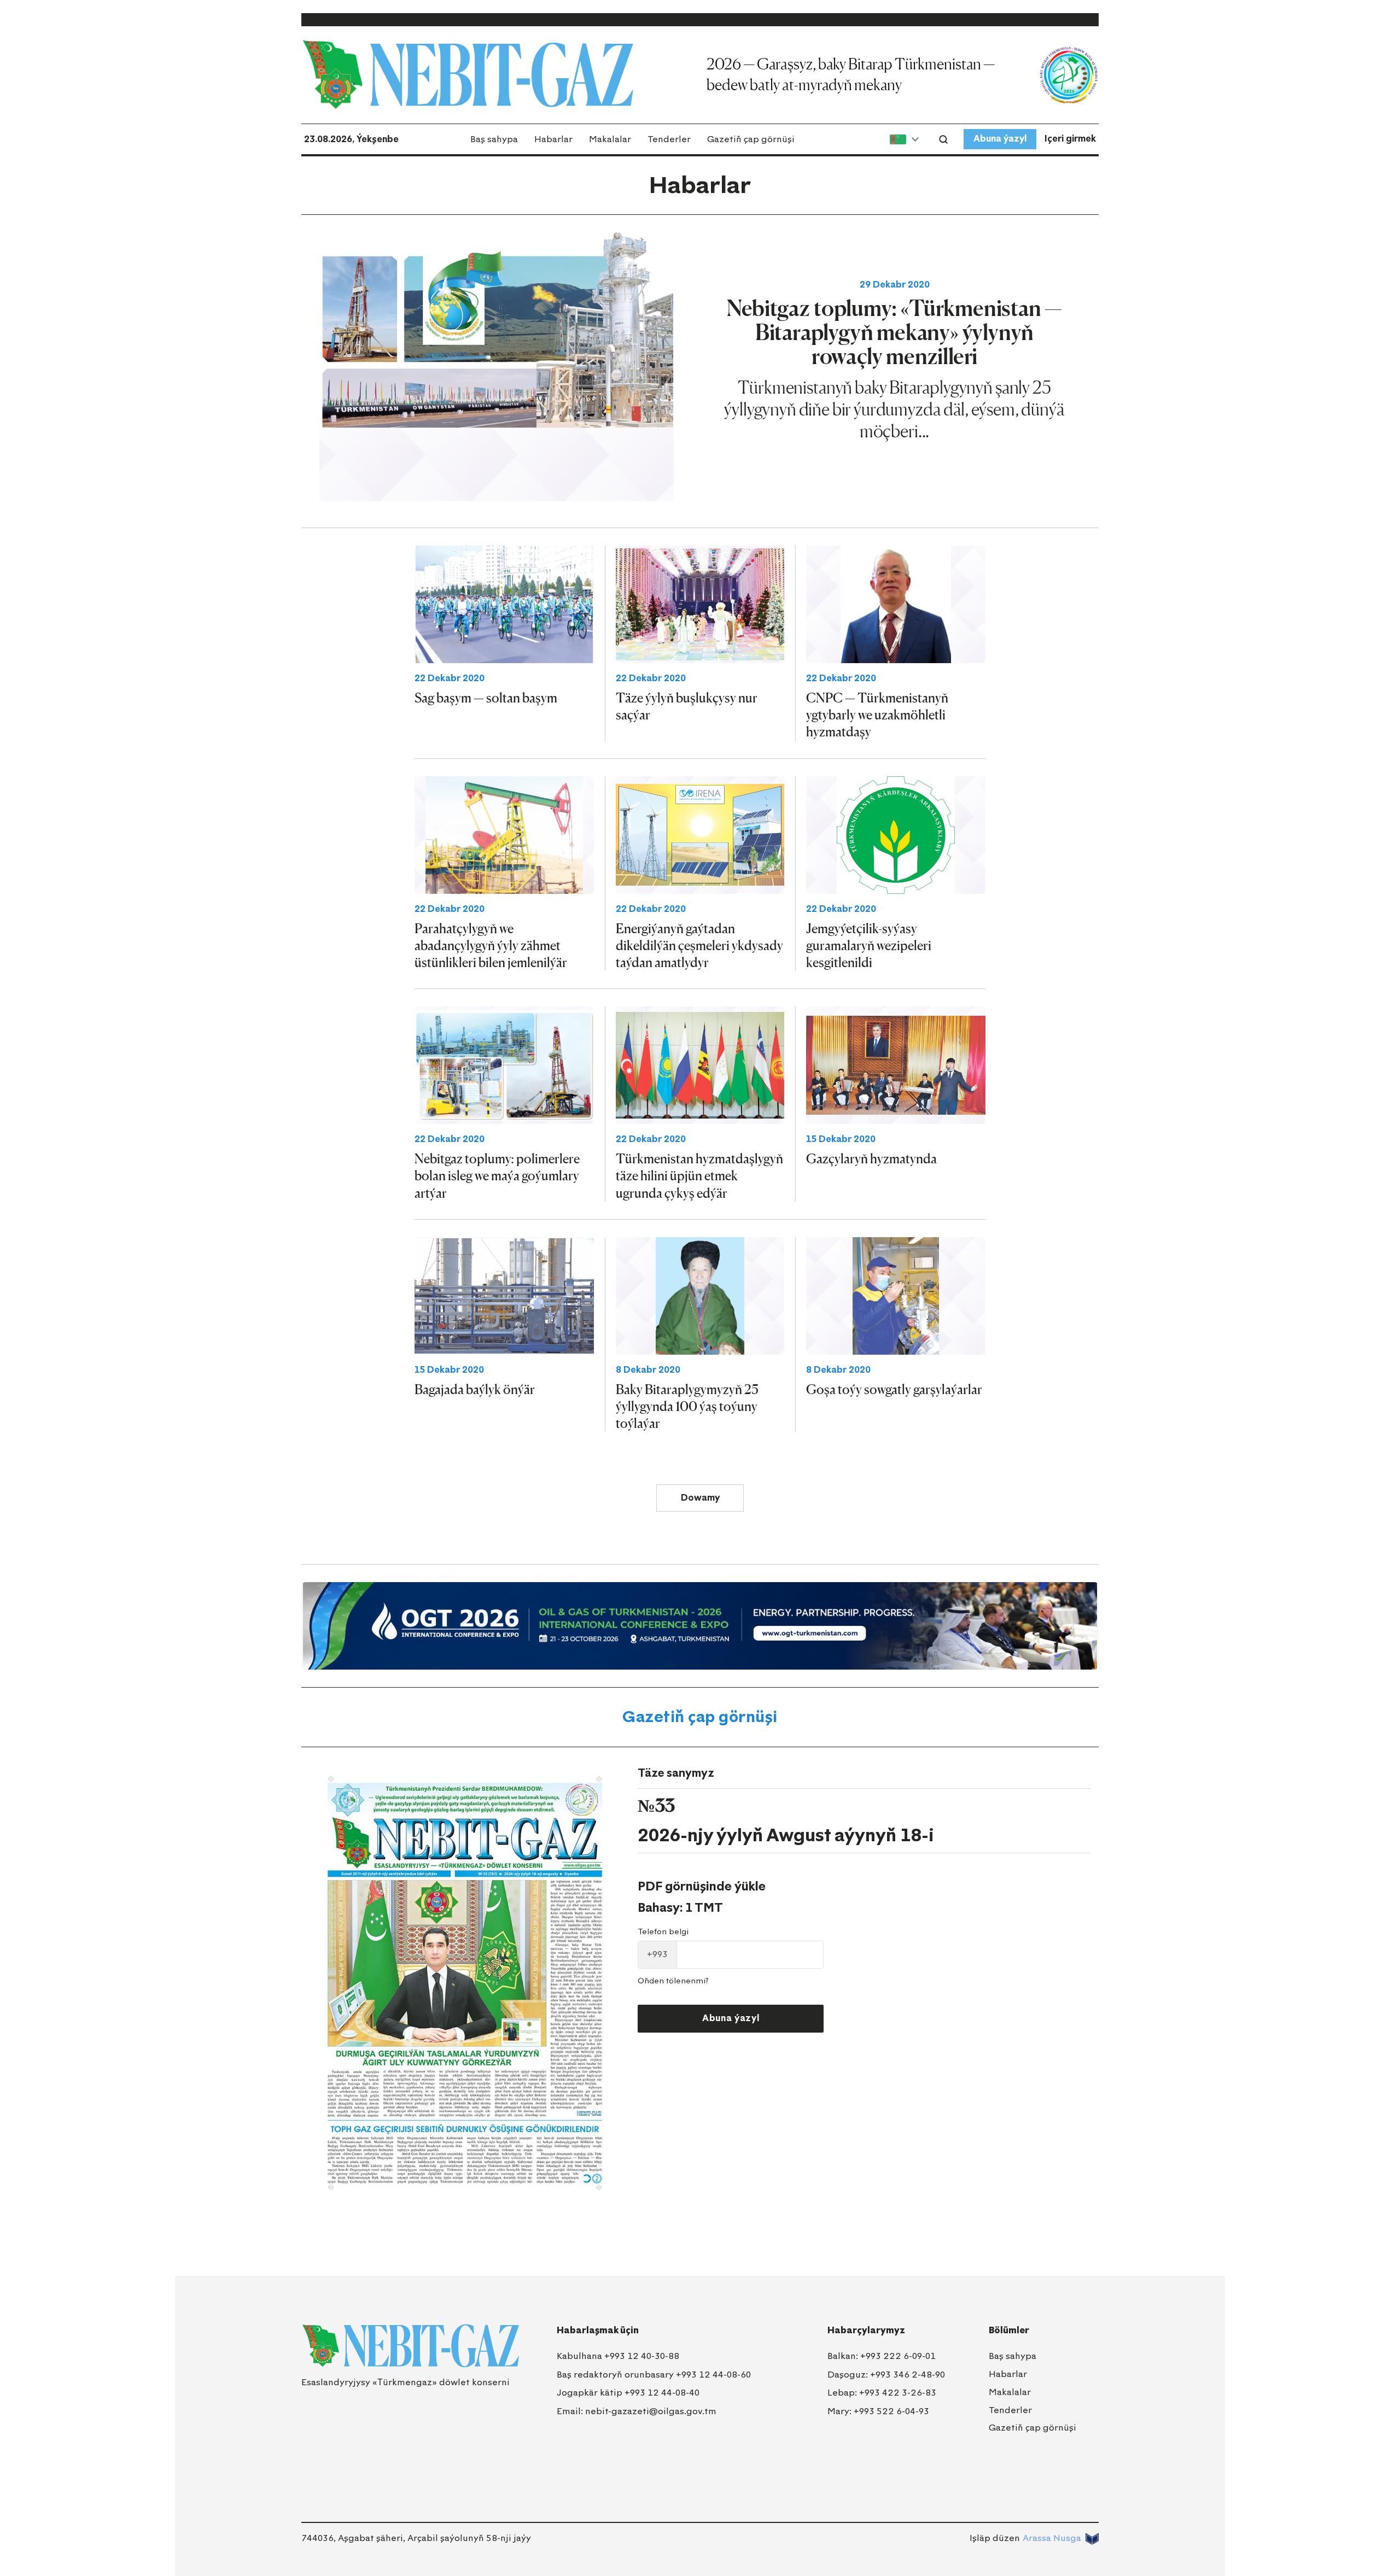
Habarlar (553, 139)
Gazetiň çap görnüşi (751, 139)
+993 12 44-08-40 (662, 2393)
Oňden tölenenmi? (673, 1981)
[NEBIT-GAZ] (410, 2346)
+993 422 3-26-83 (898, 2393)
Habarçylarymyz (866, 2330)
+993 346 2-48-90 (908, 2375)
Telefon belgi (663, 1932)
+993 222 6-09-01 (898, 2356)
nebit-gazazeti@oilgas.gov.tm (651, 2411)
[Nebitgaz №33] (465, 1983)
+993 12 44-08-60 (713, 2375)
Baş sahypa (494, 139)
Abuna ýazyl (1000, 139)
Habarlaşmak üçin (598, 2330)
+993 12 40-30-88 (642, 2356)
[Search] (943, 139)
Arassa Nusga (1052, 2538)
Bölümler (1009, 2330)
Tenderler (669, 139)
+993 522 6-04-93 (891, 2411)
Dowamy (700, 1498)
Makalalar (610, 139)
